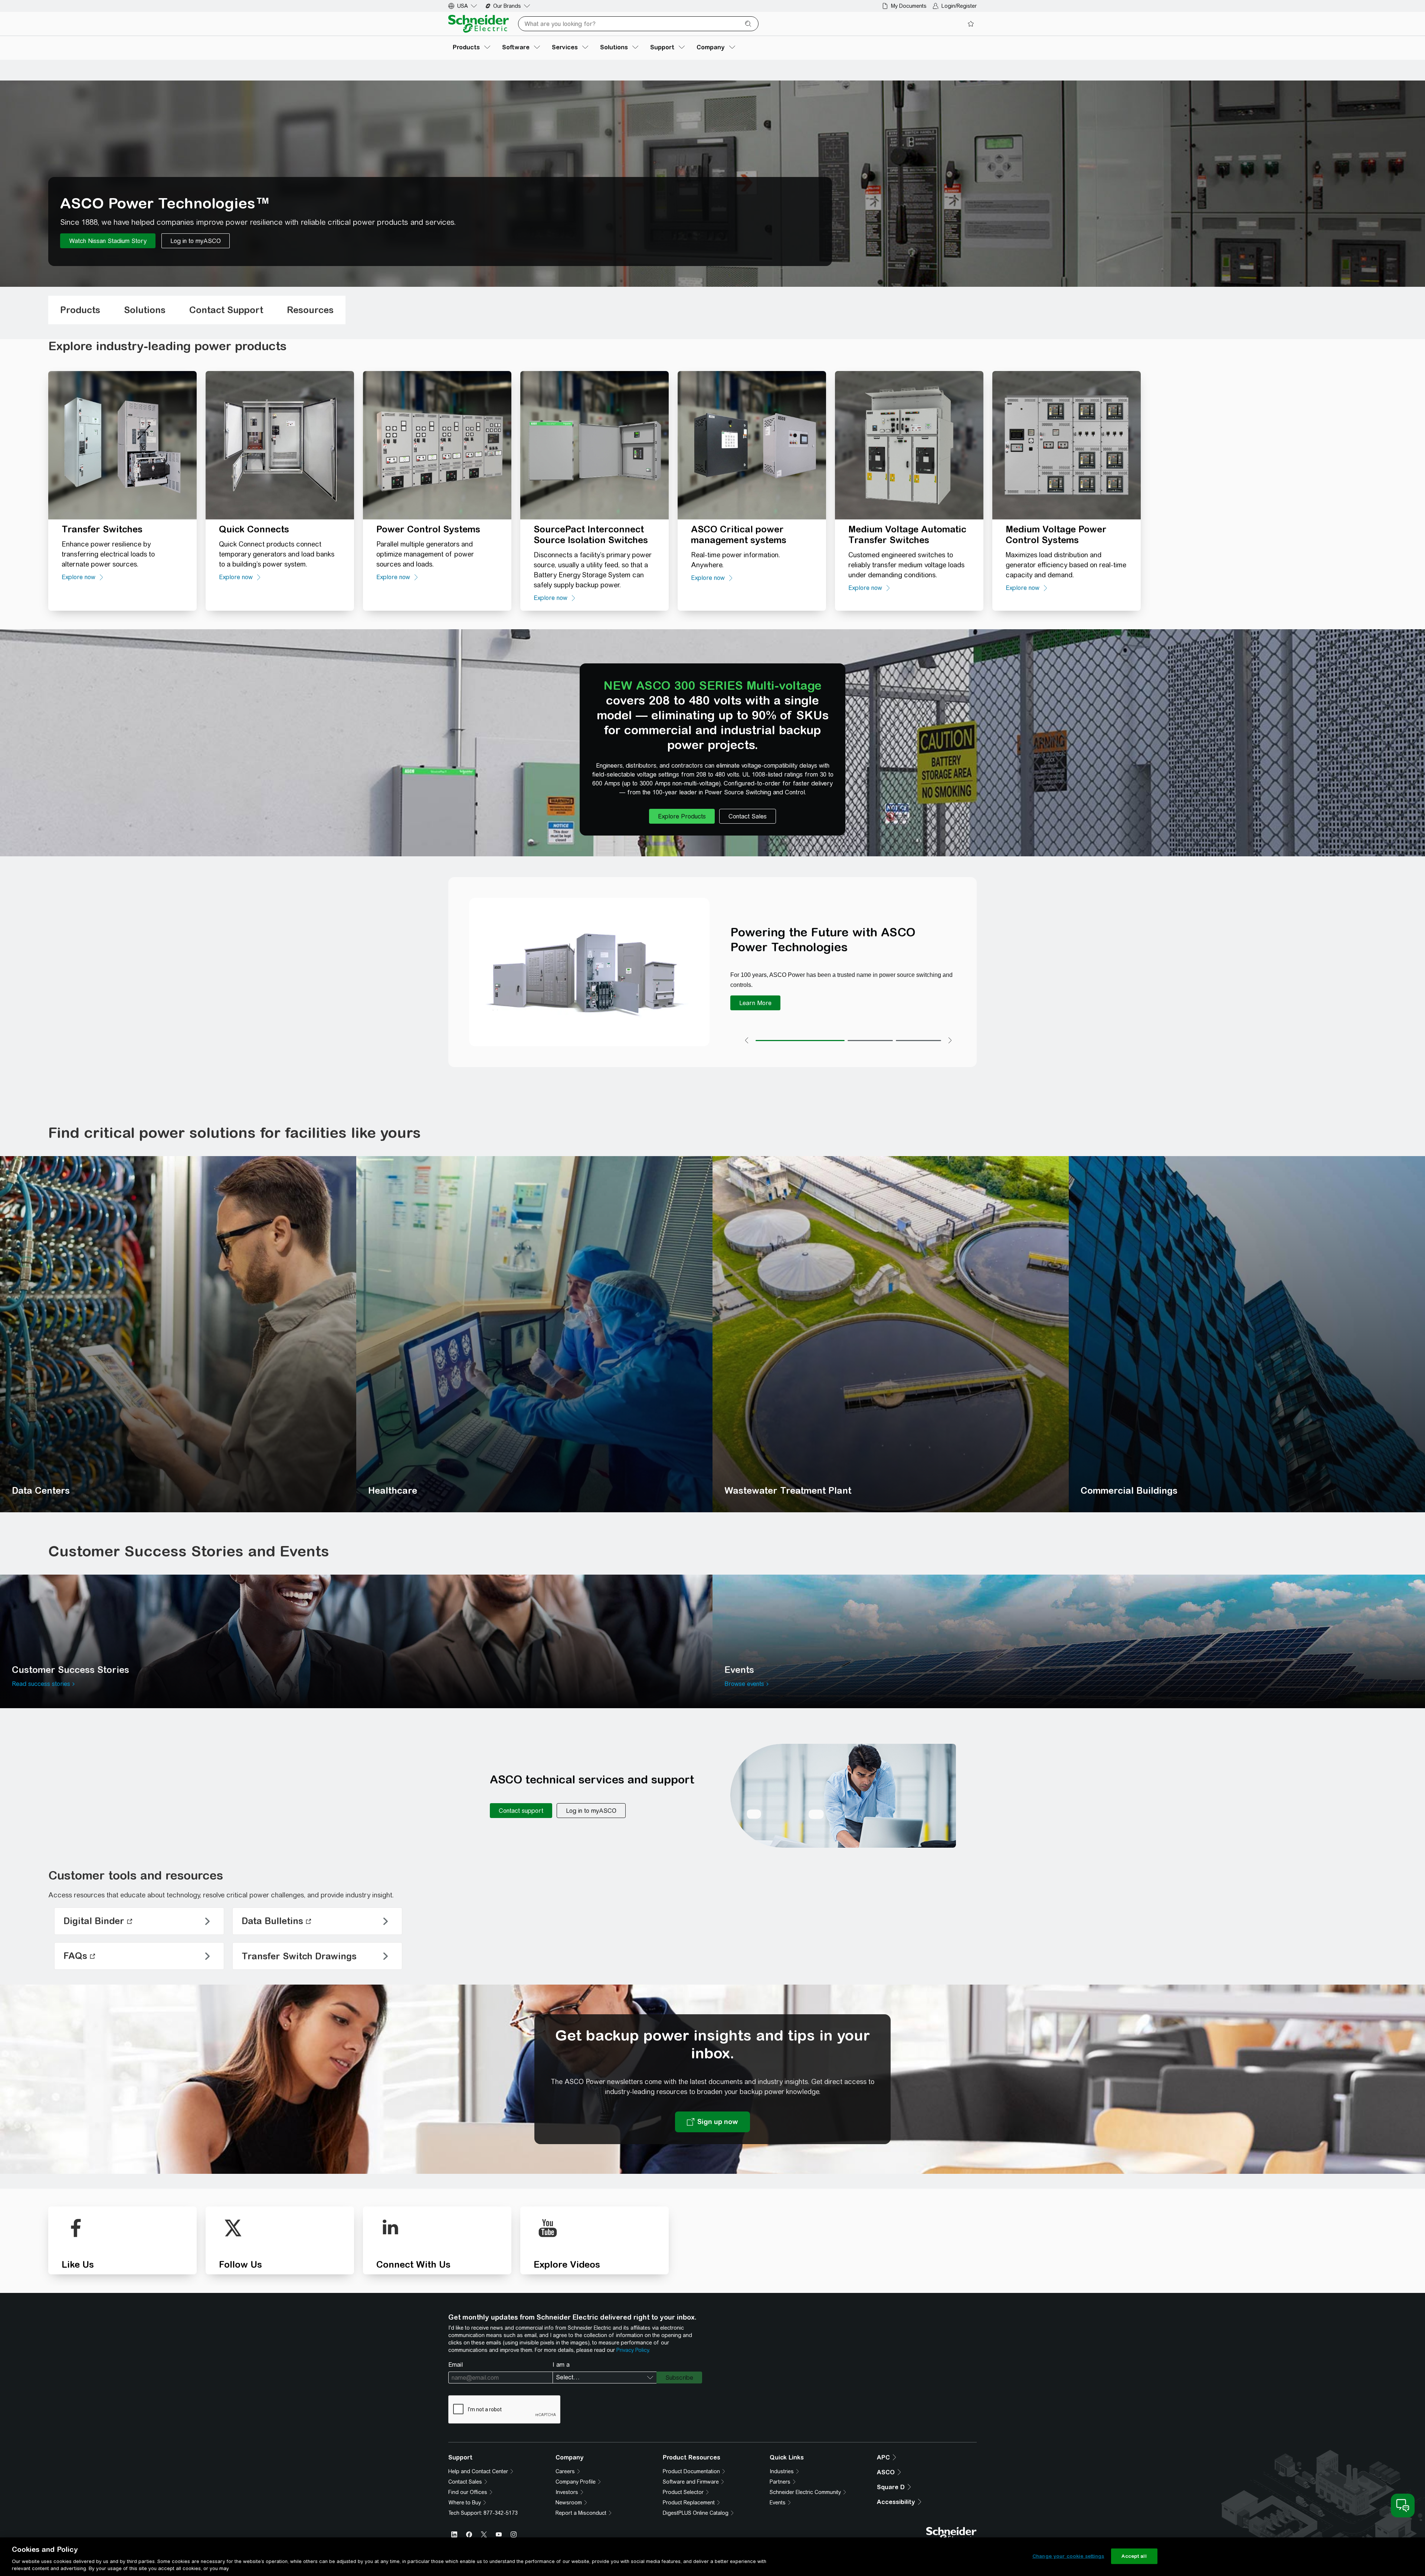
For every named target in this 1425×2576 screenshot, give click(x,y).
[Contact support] (521, 1811)
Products (80, 310)
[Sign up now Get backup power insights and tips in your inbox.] (712, 2122)
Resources (310, 310)
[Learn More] (755, 1003)
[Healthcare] (534, 1334)
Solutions (145, 310)
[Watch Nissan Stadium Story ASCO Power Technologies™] (108, 241)
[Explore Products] (682, 816)
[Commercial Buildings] (1247, 1334)
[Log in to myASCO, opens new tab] (591, 1811)
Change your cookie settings (1068, 2556)
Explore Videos (567, 2264)
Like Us (78, 2264)
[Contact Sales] (748, 816)
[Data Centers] (178, 1334)
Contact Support (226, 310)
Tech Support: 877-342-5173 (483, 2513)
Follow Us (240, 2264)
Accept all (1134, 2556)
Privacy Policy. (633, 2350)
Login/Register (959, 6)
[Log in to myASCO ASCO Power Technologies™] (196, 241)
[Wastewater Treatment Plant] (891, 1334)
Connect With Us (413, 2264)
